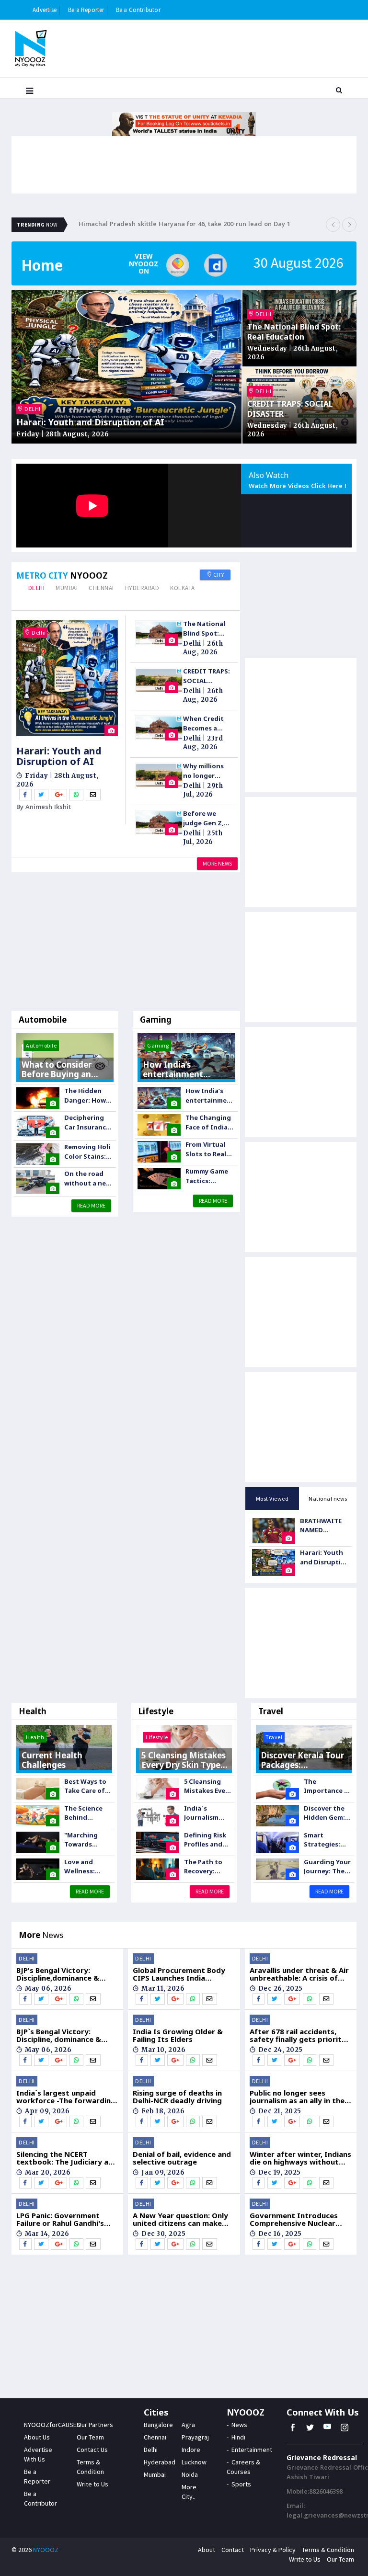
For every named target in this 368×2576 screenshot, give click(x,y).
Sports (241, 2484)
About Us (37, 2437)
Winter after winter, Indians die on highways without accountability (300, 2158)
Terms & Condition (328, 2550)
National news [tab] (328, 1499)
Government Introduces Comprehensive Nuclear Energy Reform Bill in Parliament (294, 2219)
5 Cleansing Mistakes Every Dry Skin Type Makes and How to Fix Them (208, 1786)
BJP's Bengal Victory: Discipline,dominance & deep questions (58, 1974)
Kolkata (183, 588)
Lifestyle (156, 1711)
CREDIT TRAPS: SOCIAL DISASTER (290, 409)
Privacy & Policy (273, 2550)
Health (33, 1711)
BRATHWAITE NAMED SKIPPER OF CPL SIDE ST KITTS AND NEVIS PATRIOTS (324, 1526)
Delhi (37, 588)
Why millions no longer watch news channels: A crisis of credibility (203, 771)
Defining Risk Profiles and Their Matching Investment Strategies (205, 1840)
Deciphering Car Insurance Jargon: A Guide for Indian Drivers (87, 1123)
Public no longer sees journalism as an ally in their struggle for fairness (300, 2097)
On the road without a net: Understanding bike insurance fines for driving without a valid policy (89, 1179)
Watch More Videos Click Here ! (298, 487)
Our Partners (95, 2425)
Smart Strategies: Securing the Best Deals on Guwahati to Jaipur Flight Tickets (326, 1840)
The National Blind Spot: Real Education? (204, 629)
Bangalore (158, 2425)
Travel (271, 1711)
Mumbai (67, 588)
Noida (190, 2474)
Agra (188, 2425)
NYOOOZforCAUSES (52, 2425)
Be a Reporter (86, 10)
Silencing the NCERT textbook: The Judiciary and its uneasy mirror (67, 2158)
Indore (191, 2450)
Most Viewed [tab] (272, 1499)
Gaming (156, 1020)
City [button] (218, 575)
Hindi (238, 2437)
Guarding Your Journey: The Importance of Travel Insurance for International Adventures (328, 1867)
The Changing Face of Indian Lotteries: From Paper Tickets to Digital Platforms (209, 1123)
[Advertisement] (126, 944)
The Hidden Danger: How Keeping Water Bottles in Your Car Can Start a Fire (89, 1096)
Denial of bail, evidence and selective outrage (182, 2158)
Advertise (45, 10)
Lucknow (194, 2462)
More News (217, 863)
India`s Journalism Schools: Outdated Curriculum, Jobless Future (207, 1813)
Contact (233, 2550)
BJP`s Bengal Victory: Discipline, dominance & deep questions (59, 2035)
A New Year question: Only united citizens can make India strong (180, 2219)
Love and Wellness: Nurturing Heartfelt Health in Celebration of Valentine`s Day (88, 1867)
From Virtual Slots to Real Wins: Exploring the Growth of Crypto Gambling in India (207, 1149)
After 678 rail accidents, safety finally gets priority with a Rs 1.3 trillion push (298, 2035)
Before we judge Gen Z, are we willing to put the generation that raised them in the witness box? (205, 818)
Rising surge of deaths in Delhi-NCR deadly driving (177, 2097)
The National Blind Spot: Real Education (294, 332)
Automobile (43, 1020)
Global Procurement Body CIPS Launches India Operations (179, 1974)
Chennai (101, 588)
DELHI (32, 409)
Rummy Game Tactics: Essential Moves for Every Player (207, 1176)
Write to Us (92, 2484)
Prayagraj (195, 2437)
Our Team (90, 2437)
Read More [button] (91, 1205)
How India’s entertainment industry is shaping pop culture (210, 1096)
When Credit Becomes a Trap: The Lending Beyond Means (207, 724)
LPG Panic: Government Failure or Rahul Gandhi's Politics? (60, 2219)
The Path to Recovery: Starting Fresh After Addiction (207, 1867)
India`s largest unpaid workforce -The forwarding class (66, 2097)
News (239, 2425)
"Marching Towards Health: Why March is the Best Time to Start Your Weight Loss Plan (85, 1840)
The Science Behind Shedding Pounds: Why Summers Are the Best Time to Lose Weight (87, 1813)
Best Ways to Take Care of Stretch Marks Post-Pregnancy (87, 1786)
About (207, 2550)
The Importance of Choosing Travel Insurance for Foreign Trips (328, 1786)
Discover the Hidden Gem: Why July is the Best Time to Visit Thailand (327, 1813)
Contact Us (92, 2450)
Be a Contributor (138, 10)
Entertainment (252, 2450)
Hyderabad (142, 588)
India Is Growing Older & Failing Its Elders (178, 2035)
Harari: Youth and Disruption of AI (90, 422)
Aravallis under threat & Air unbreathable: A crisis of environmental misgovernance (299, 1974)
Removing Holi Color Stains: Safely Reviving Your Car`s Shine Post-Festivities (88, 1152)
